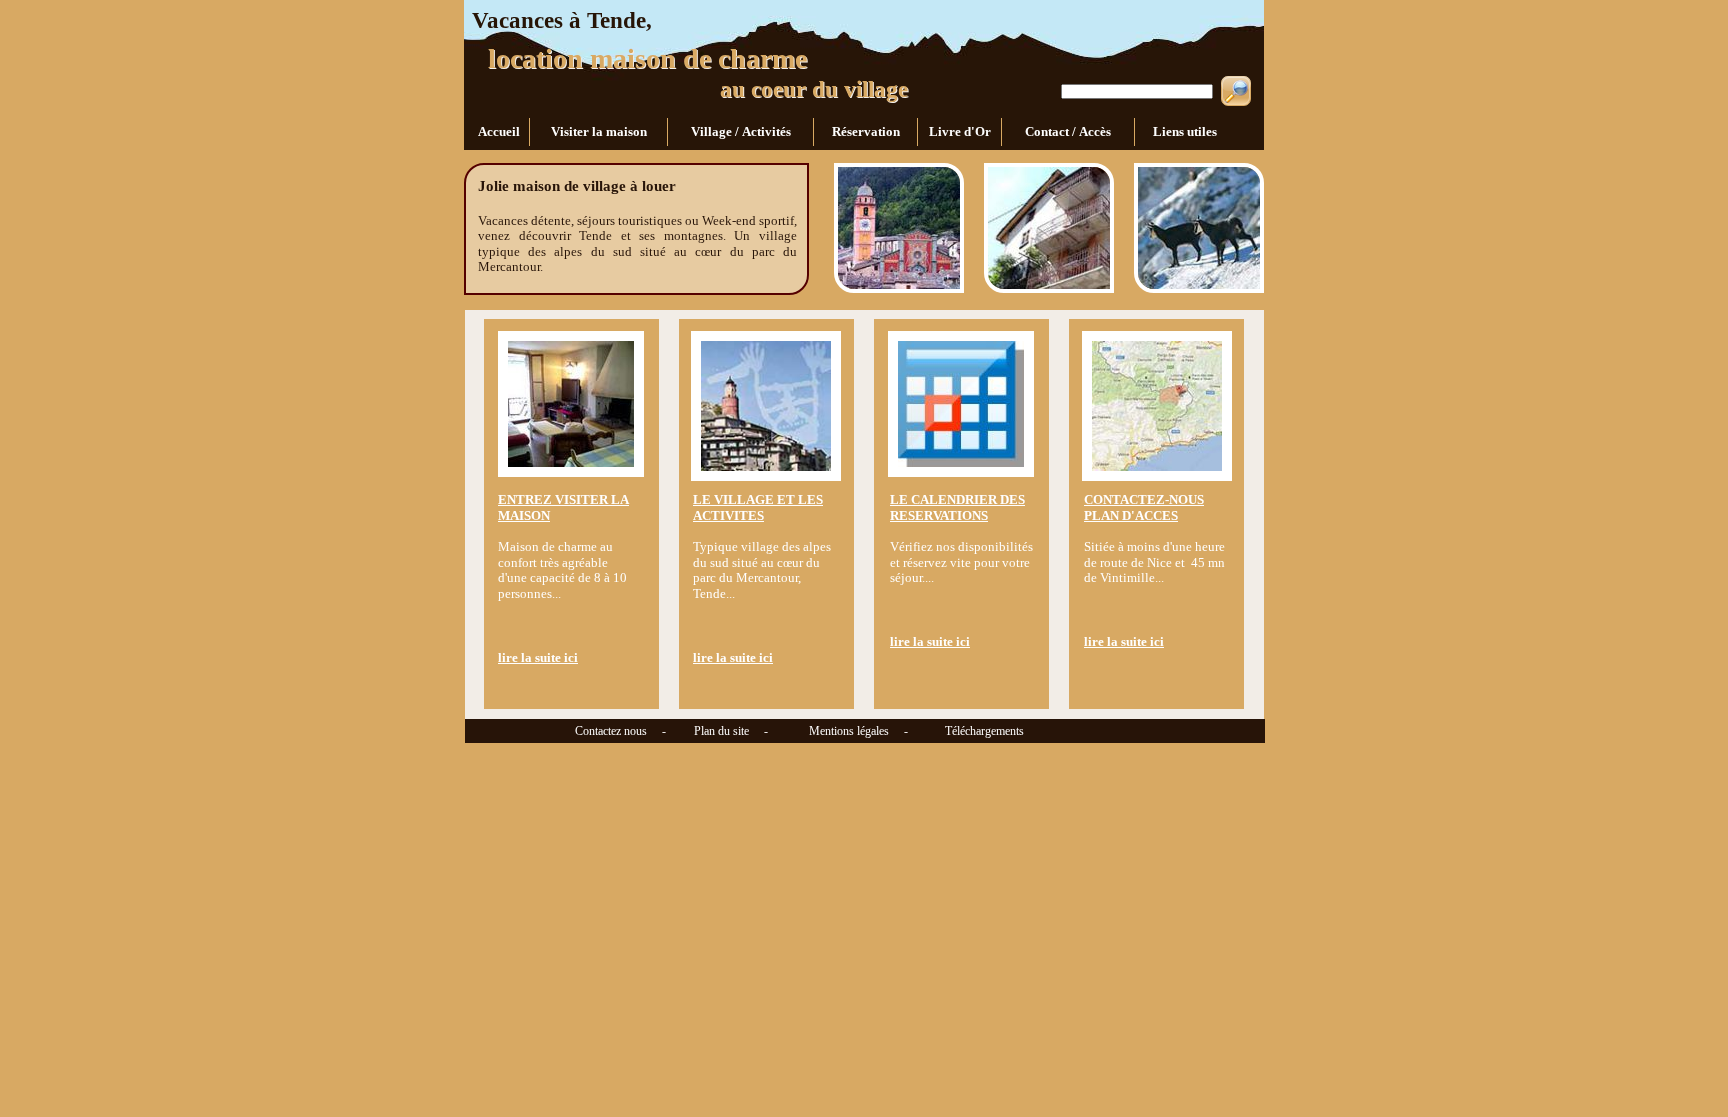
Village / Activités (741, 131)
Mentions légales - (851, 731)
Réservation (866, 131)
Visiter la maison (599, 131)
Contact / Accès (1068, 131)
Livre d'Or (960, 131)
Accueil (497, 131)
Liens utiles (1183, 131)
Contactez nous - (566, 731)
